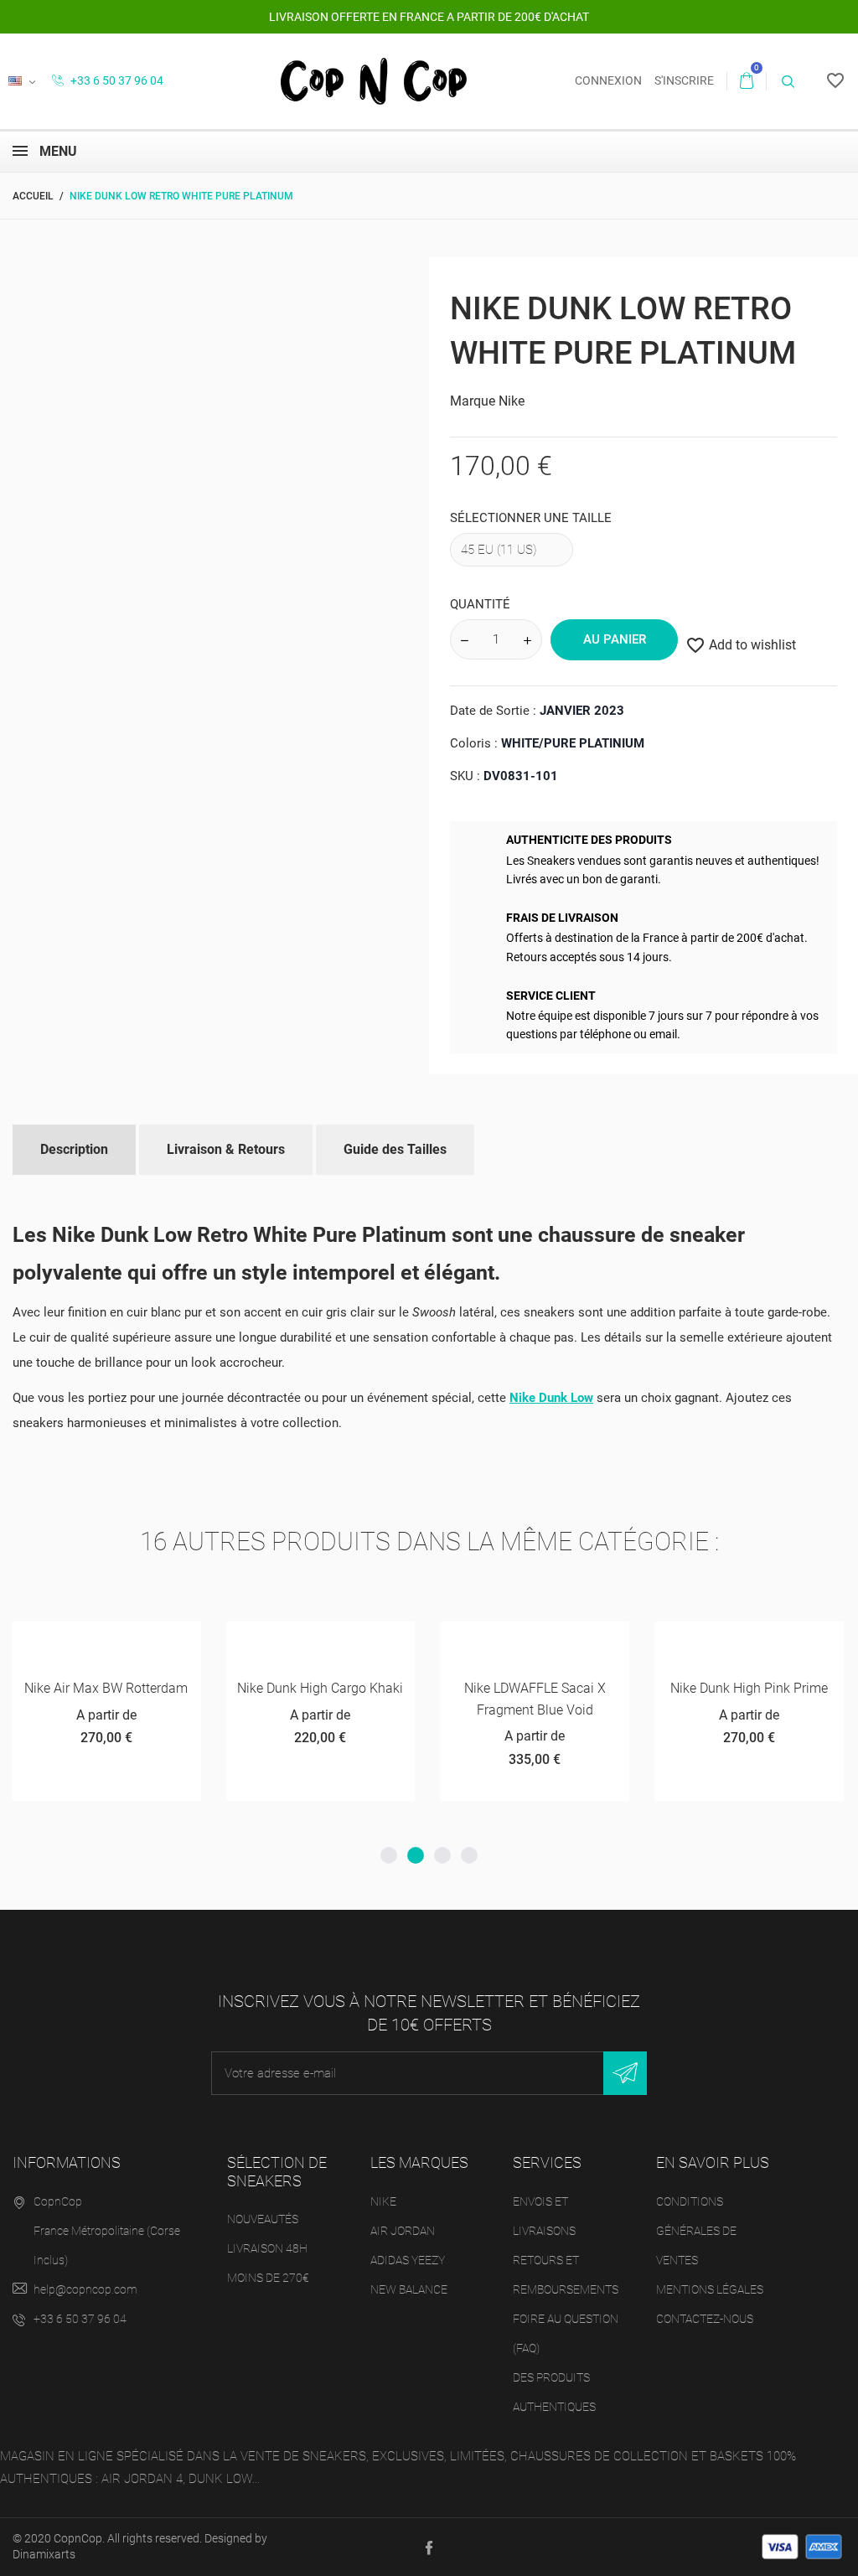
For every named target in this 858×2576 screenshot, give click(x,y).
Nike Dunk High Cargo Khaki (320, 1688)
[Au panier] (258, 1640)
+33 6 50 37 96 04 (116, 80)
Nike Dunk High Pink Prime (749, 1688)
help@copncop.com (85, 2289)
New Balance (409, 2289)
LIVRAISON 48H (267, 2248)
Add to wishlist (741, 645)
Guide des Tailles (395, 1149)
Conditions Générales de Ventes (696, 2231)
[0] (747, 81)
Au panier (615, 639)
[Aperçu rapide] (127, 1640)
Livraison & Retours (226, 1149)
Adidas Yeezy (408, 2260)
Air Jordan (403, 2231)
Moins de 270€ (268, 2278)
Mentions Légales (710, 2289)
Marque (473, 401)
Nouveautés (263, 2219)
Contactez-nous (705, 2319)
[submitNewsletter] (625, 2073)
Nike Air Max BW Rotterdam (106, 1688)
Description (74, 1149)
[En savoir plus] (168, 1640)
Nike (512, 401)
